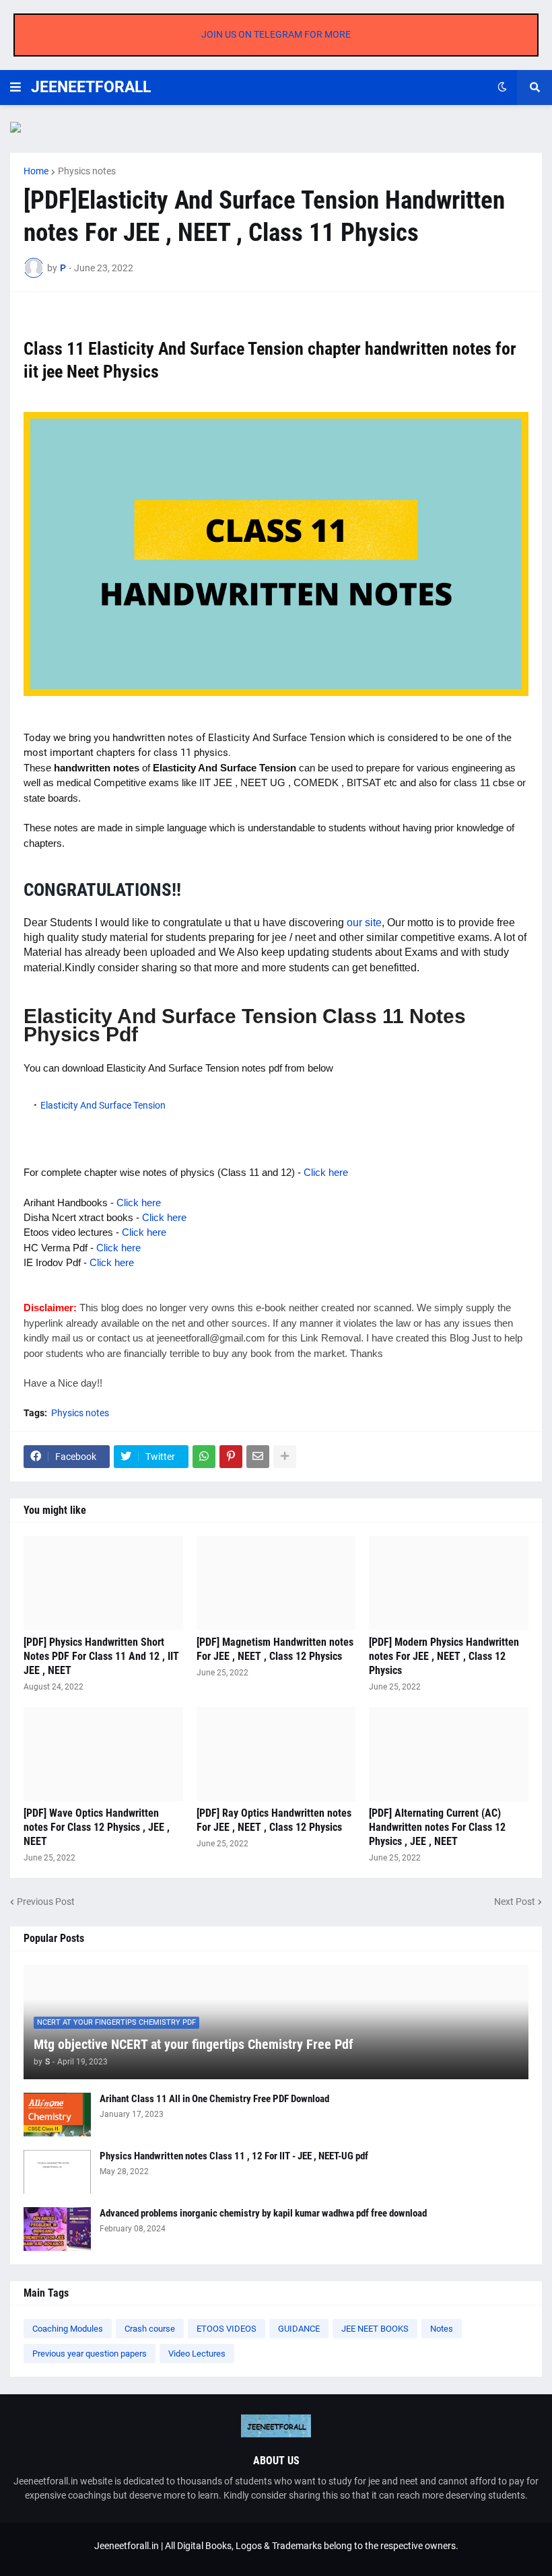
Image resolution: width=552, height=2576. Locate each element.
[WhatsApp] (204, 1457)
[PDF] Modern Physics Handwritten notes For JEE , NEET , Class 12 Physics (444, 1656)
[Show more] (285, 1457)
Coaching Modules (68, 2329)
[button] (15, 88)
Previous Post (46, 1902)
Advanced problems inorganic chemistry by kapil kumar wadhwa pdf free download (263, 2213)
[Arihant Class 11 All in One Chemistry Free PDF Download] (57, 2115)
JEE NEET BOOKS (375, 2329)
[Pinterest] (231, 1457)
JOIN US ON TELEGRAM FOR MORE (276, 34)
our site (364, 923)
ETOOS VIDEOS (227, 2329)
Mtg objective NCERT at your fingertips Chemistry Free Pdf (194, 2044)
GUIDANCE (299, 2329)
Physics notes (87, 171)
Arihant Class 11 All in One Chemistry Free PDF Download (214, 2099)
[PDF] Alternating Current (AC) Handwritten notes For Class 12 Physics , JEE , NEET (437, 1827)
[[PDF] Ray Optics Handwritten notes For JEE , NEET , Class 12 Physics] (276, 1754)
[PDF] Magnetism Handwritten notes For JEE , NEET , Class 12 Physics (275, 1649)
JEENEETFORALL (91, 87)
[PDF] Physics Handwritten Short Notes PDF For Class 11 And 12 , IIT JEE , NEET (101, 1656)
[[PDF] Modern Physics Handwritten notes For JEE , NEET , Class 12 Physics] (449, 1583)
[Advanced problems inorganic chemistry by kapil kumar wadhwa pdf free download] (57, 2229)
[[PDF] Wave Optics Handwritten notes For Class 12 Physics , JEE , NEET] (103, 1754)
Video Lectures (197, 2354)
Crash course (150, 2329)
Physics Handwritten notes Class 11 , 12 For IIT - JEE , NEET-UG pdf (234, 2156)
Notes (442, 2329)
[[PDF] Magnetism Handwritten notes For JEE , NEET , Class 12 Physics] (276, 1583)
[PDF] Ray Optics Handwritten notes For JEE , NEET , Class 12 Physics (274, 1820)
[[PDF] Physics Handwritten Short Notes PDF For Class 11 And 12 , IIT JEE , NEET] (103, 1583)
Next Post (515, 1902)
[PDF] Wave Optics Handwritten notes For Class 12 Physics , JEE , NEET (97, 1827)
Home (36, 171)
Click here (326, 1172)
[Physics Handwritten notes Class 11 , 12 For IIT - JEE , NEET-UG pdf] (57, 2172)
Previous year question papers (90, 2354)
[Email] (258, 1457)
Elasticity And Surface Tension (103, 1105)
